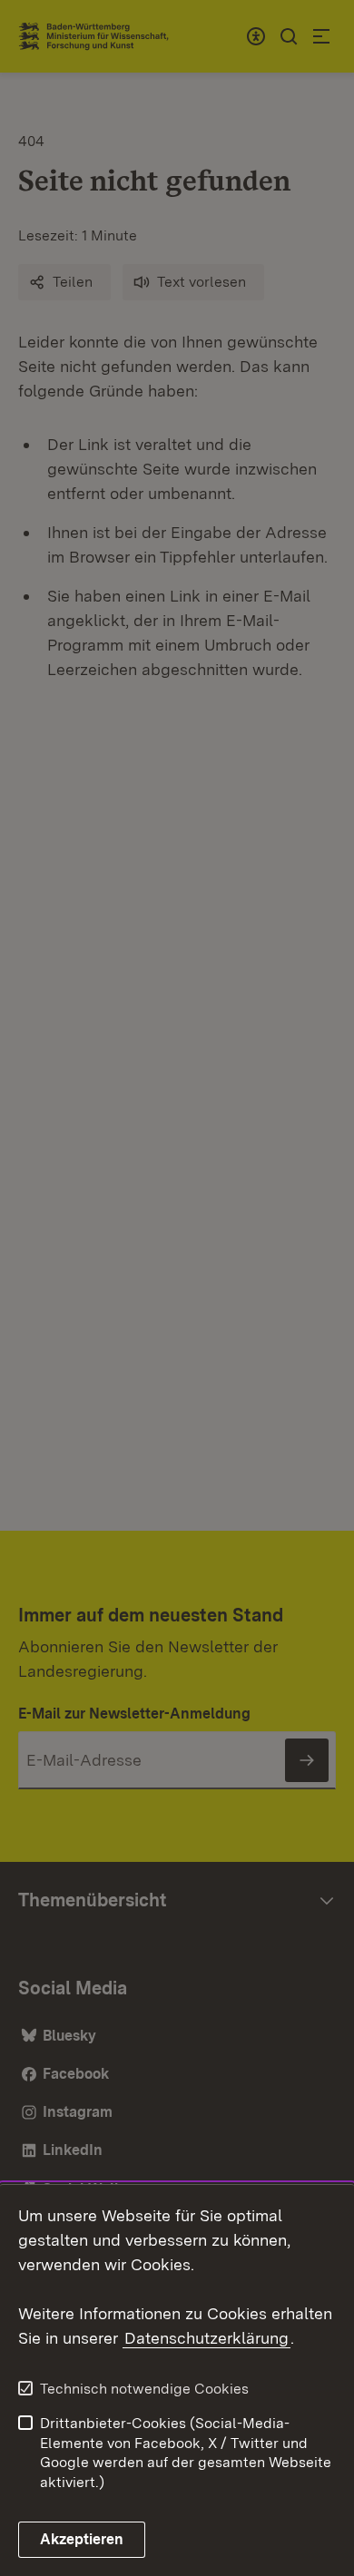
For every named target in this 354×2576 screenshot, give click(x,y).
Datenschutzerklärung (206, 2338)
